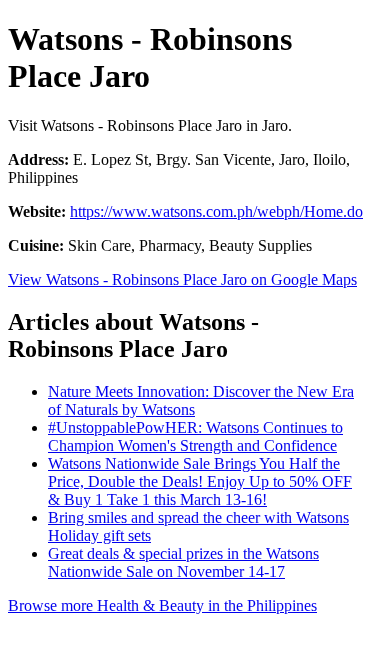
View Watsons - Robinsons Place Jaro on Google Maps (182, 279)
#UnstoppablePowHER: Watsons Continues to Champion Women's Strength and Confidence (195, 436)
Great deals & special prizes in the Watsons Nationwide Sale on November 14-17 (183, 562)
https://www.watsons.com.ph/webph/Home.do (216, 211)
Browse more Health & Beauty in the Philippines (162, 605)
